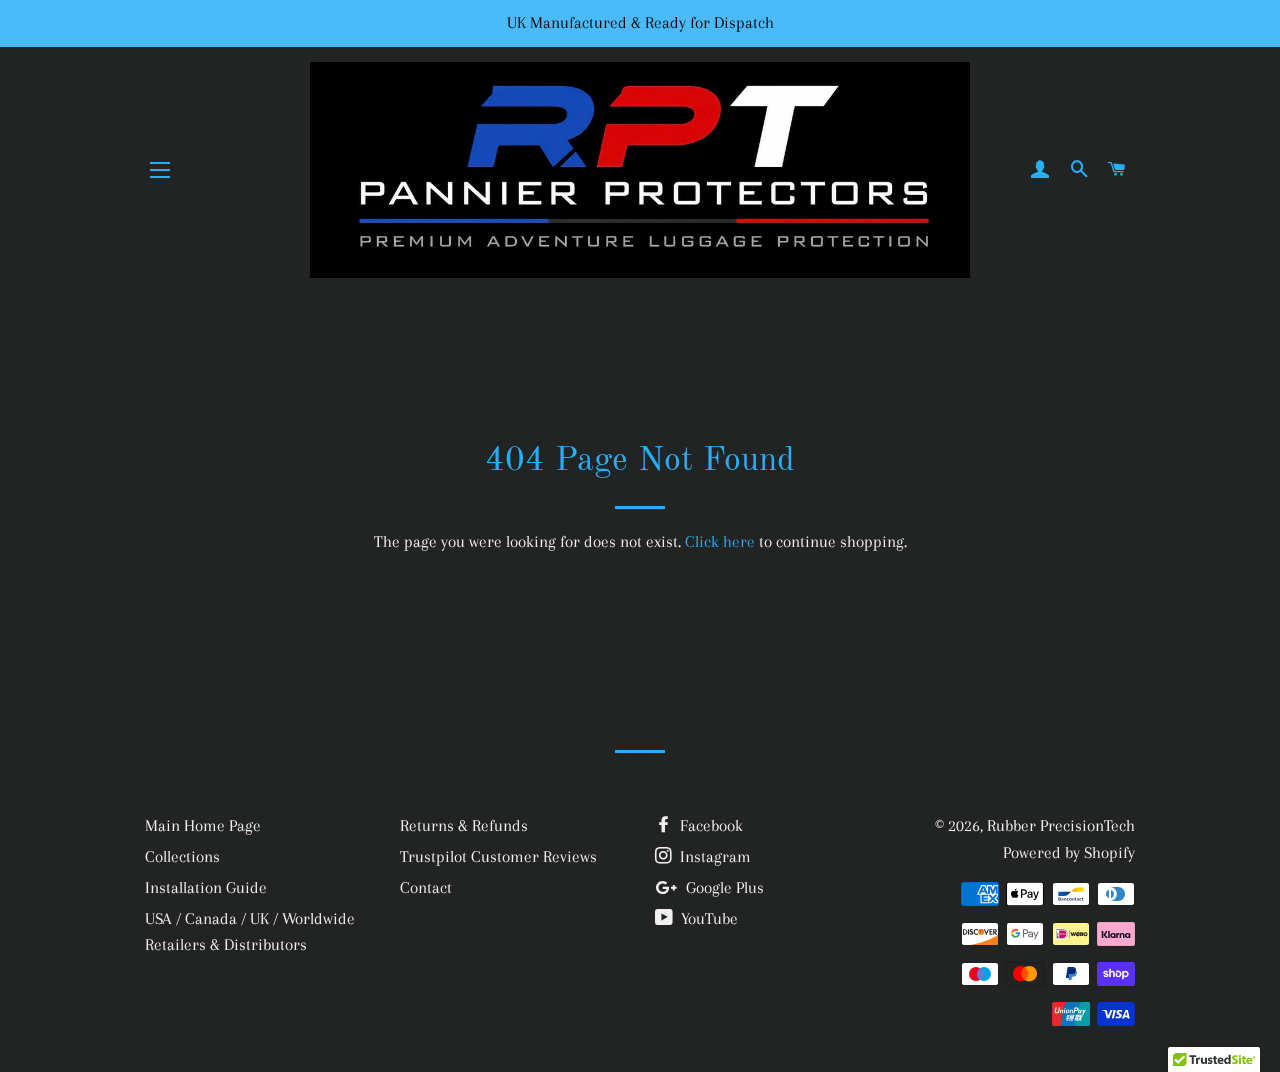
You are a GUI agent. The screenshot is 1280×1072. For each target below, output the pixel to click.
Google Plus (723, 887)
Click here (720, 541)
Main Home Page (203, 825)
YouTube (707, 918)
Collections (182, 856)
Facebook (709, 825)
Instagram (713, 856)
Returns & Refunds (464, 825)
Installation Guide (206, 887)
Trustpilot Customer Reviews (498, 856)
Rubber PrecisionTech (1061, 825)
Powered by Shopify (1069, 852)
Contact (426, 887)
